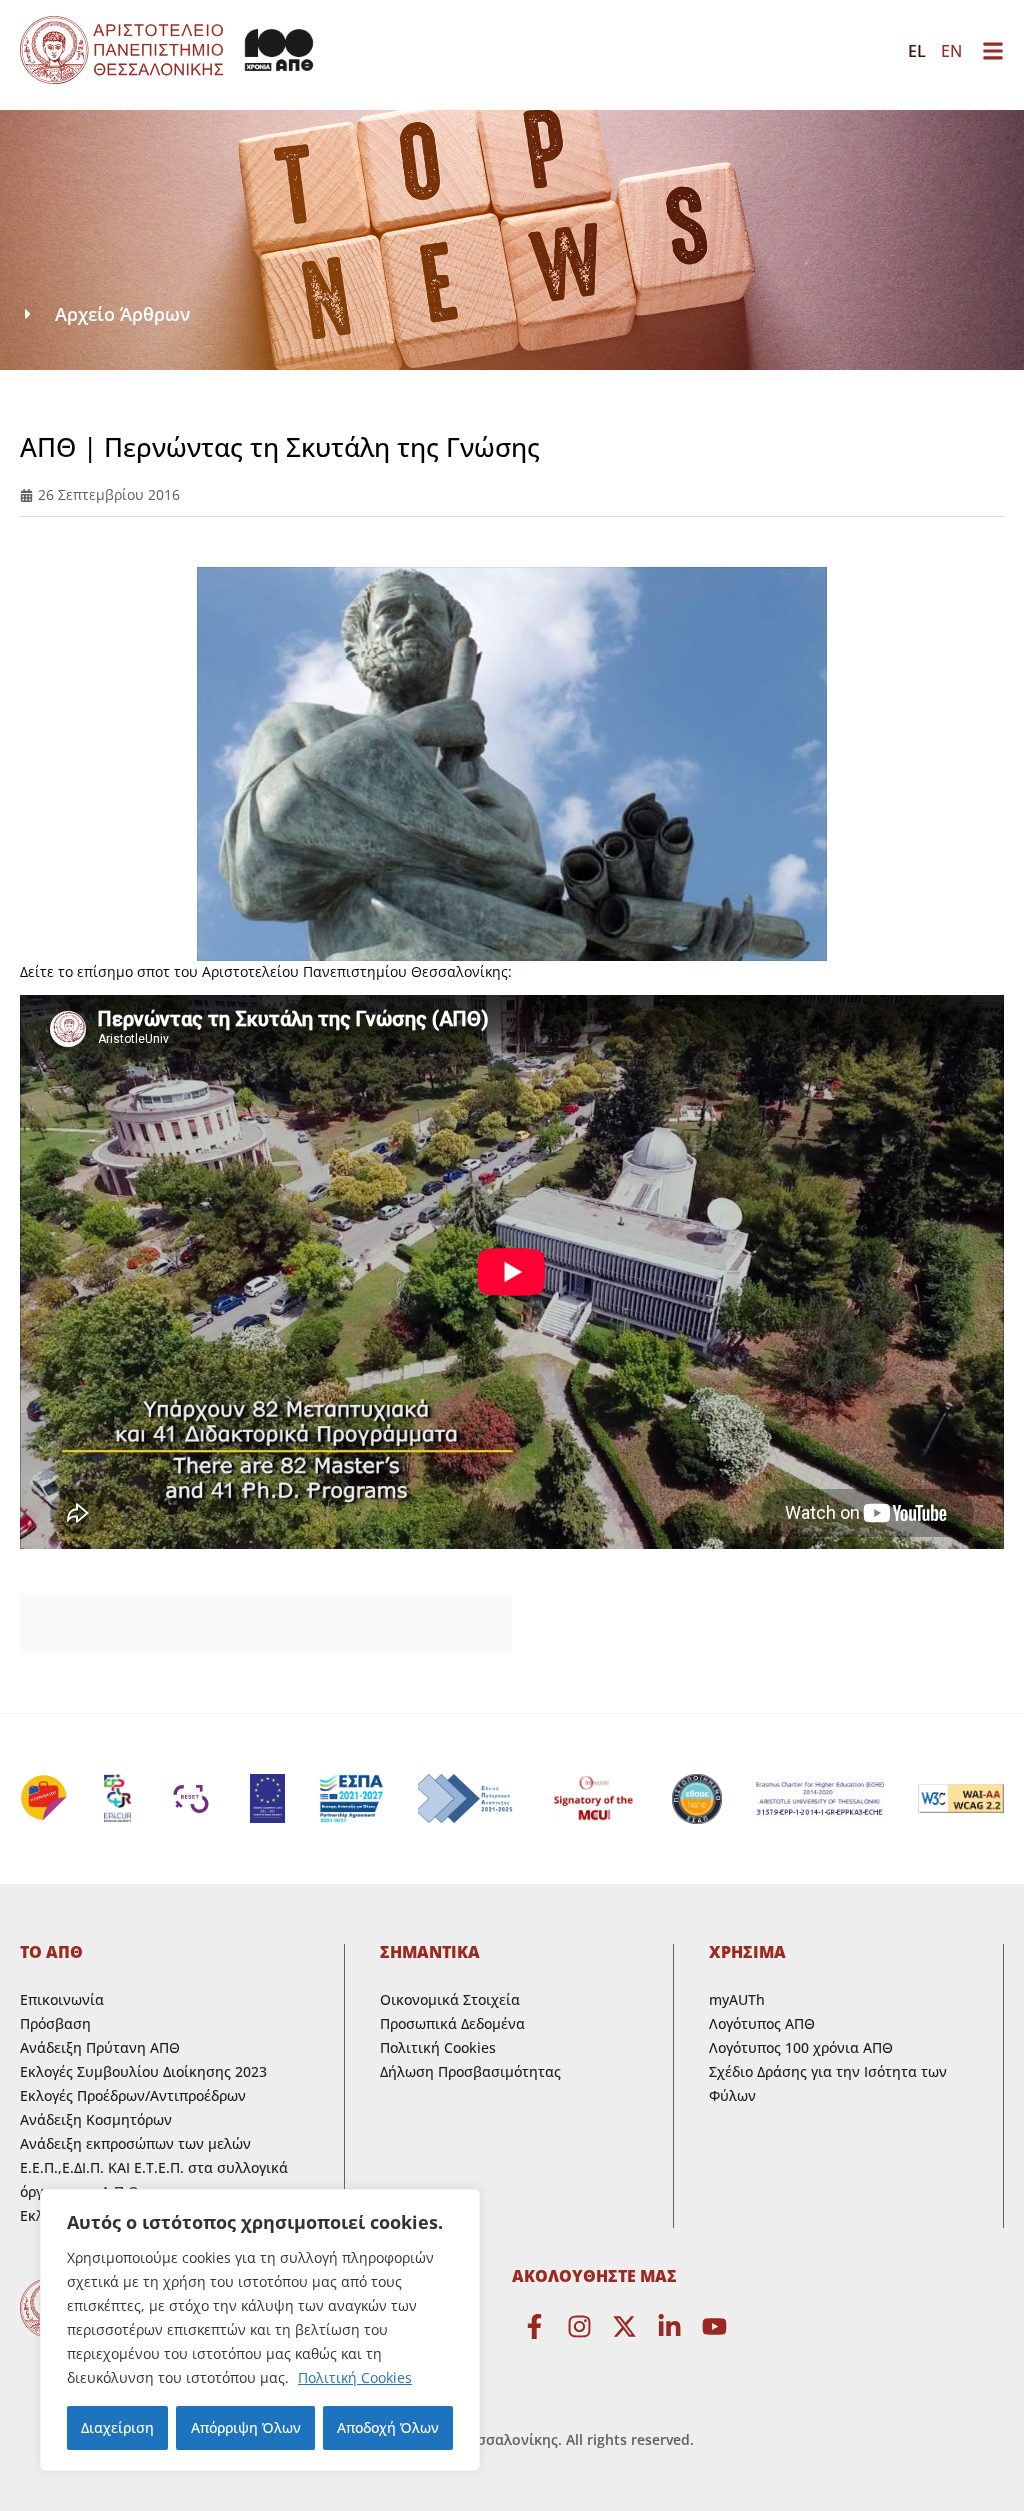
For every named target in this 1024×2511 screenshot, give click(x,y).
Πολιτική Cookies (355, 2377)
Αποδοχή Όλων (388, 2427)
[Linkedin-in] (669, 2326)
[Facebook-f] (534, 2326)
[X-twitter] (624, 2326)
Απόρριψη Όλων (246, 2427)
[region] (260, 2330)
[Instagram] (579, 2326)
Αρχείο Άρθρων (122, 314)
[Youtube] (714, 2326)
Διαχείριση (117, 2427)
